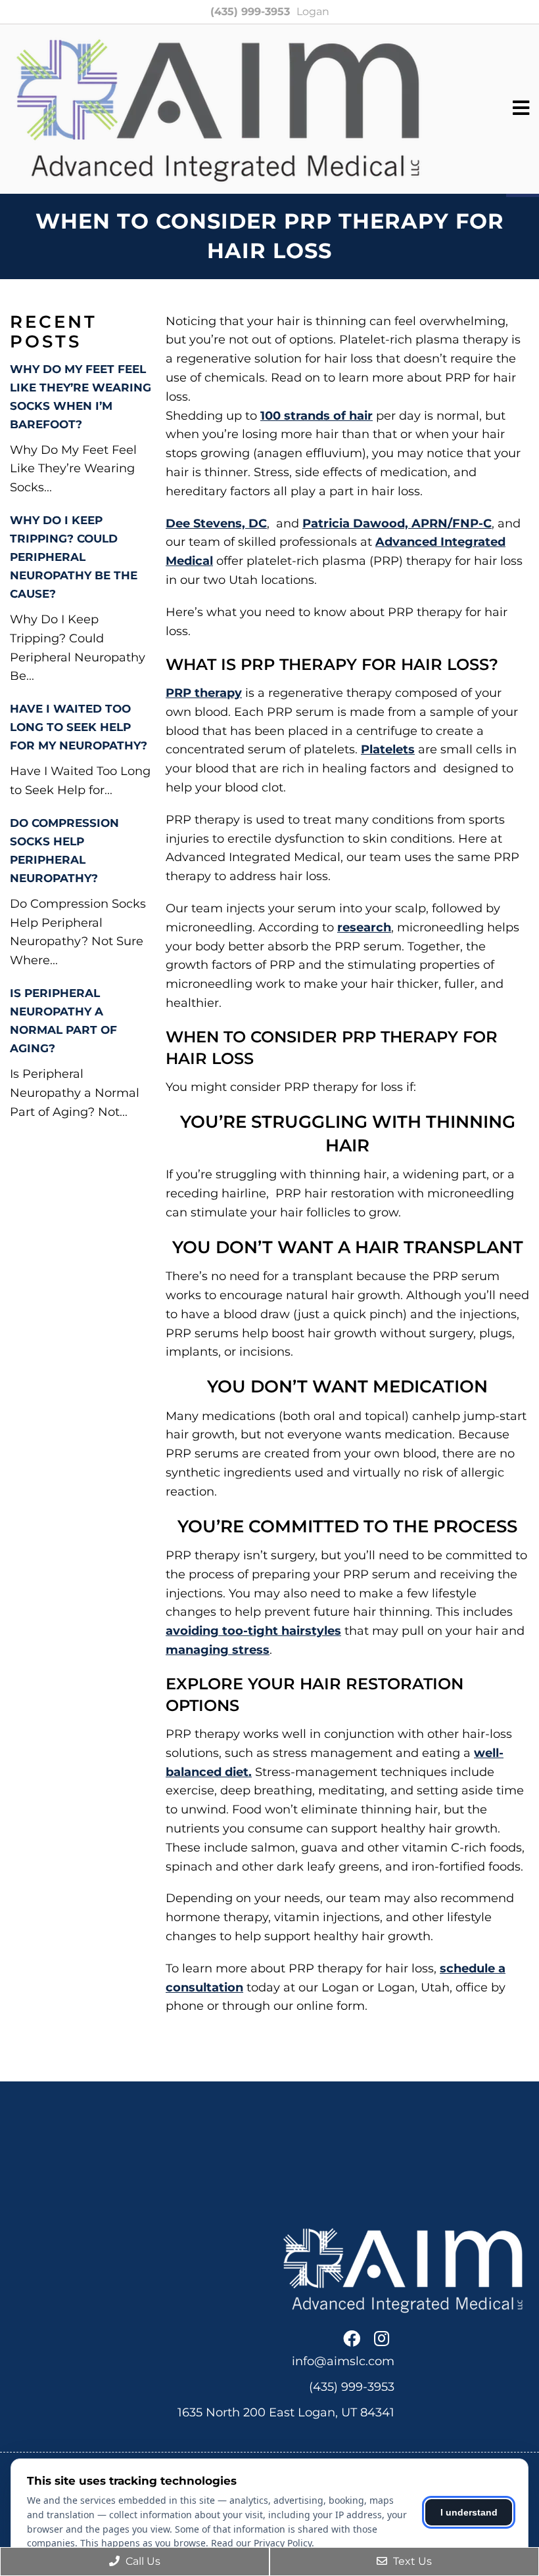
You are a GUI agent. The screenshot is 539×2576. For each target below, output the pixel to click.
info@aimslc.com (343, 2361)
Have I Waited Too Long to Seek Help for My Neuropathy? (79, 727)
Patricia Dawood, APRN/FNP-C (397, 523)
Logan (313, 11)
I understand (469, 2512)
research (364, 927)
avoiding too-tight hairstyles (253, 1631)
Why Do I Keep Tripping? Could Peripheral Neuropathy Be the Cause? (74, 557)
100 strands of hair (316, 416)
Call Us (142, 2561)
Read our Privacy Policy (261, 2543)
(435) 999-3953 (250, 11)
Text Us (411, 2561)
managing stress (218, 1650)
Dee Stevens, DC (216, 523)
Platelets (388, 749)
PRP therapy (204, 693)
